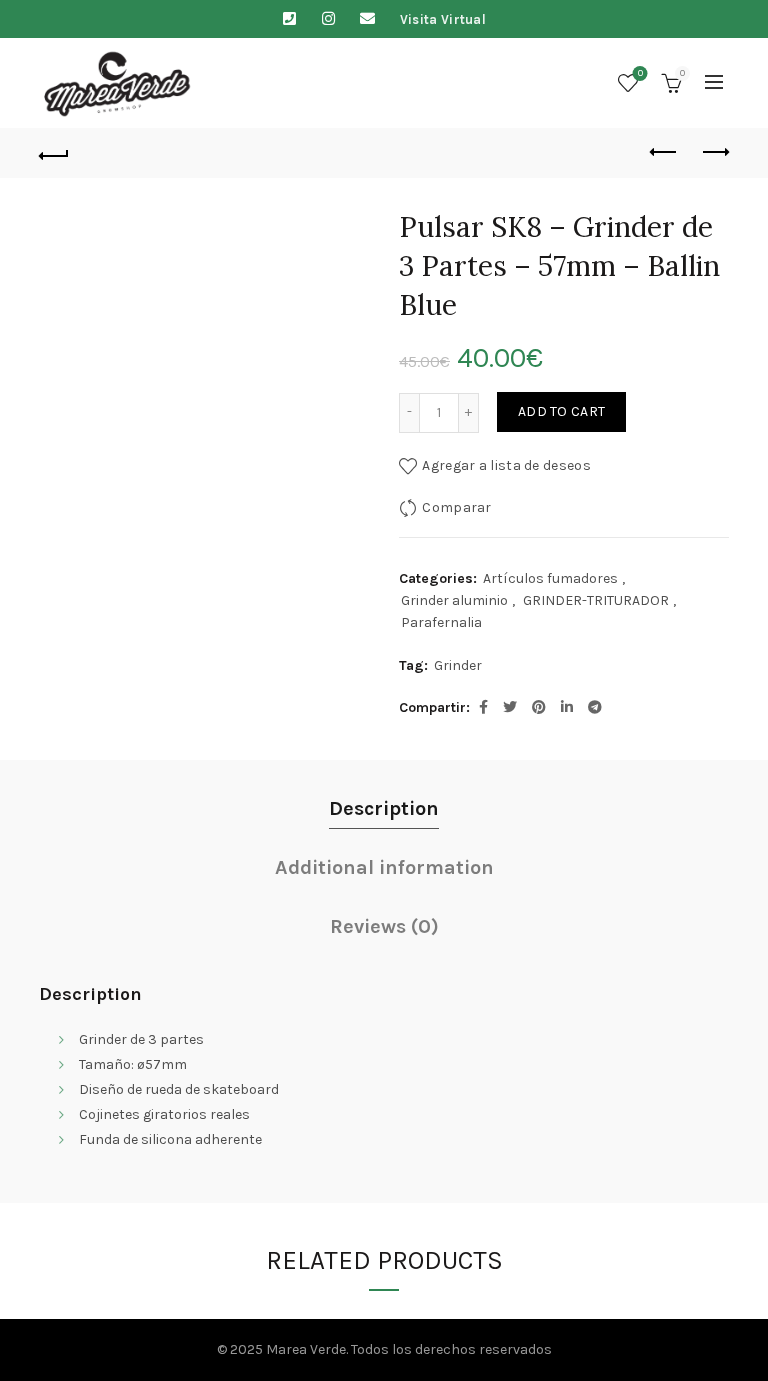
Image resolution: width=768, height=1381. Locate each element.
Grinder (458, 665)
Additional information (384, 867)
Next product (714, 153)
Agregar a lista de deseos (506, 464)
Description (384, 808)
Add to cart (561, 411)
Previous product (664, 153)
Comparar (456, 506)
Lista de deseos (640, 73)
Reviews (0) (384, 926)
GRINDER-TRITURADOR (596, 600)
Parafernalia (441, 622)
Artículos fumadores (550, 578)
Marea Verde (306, 1349)
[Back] (54, 153)
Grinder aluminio (454, 600)
